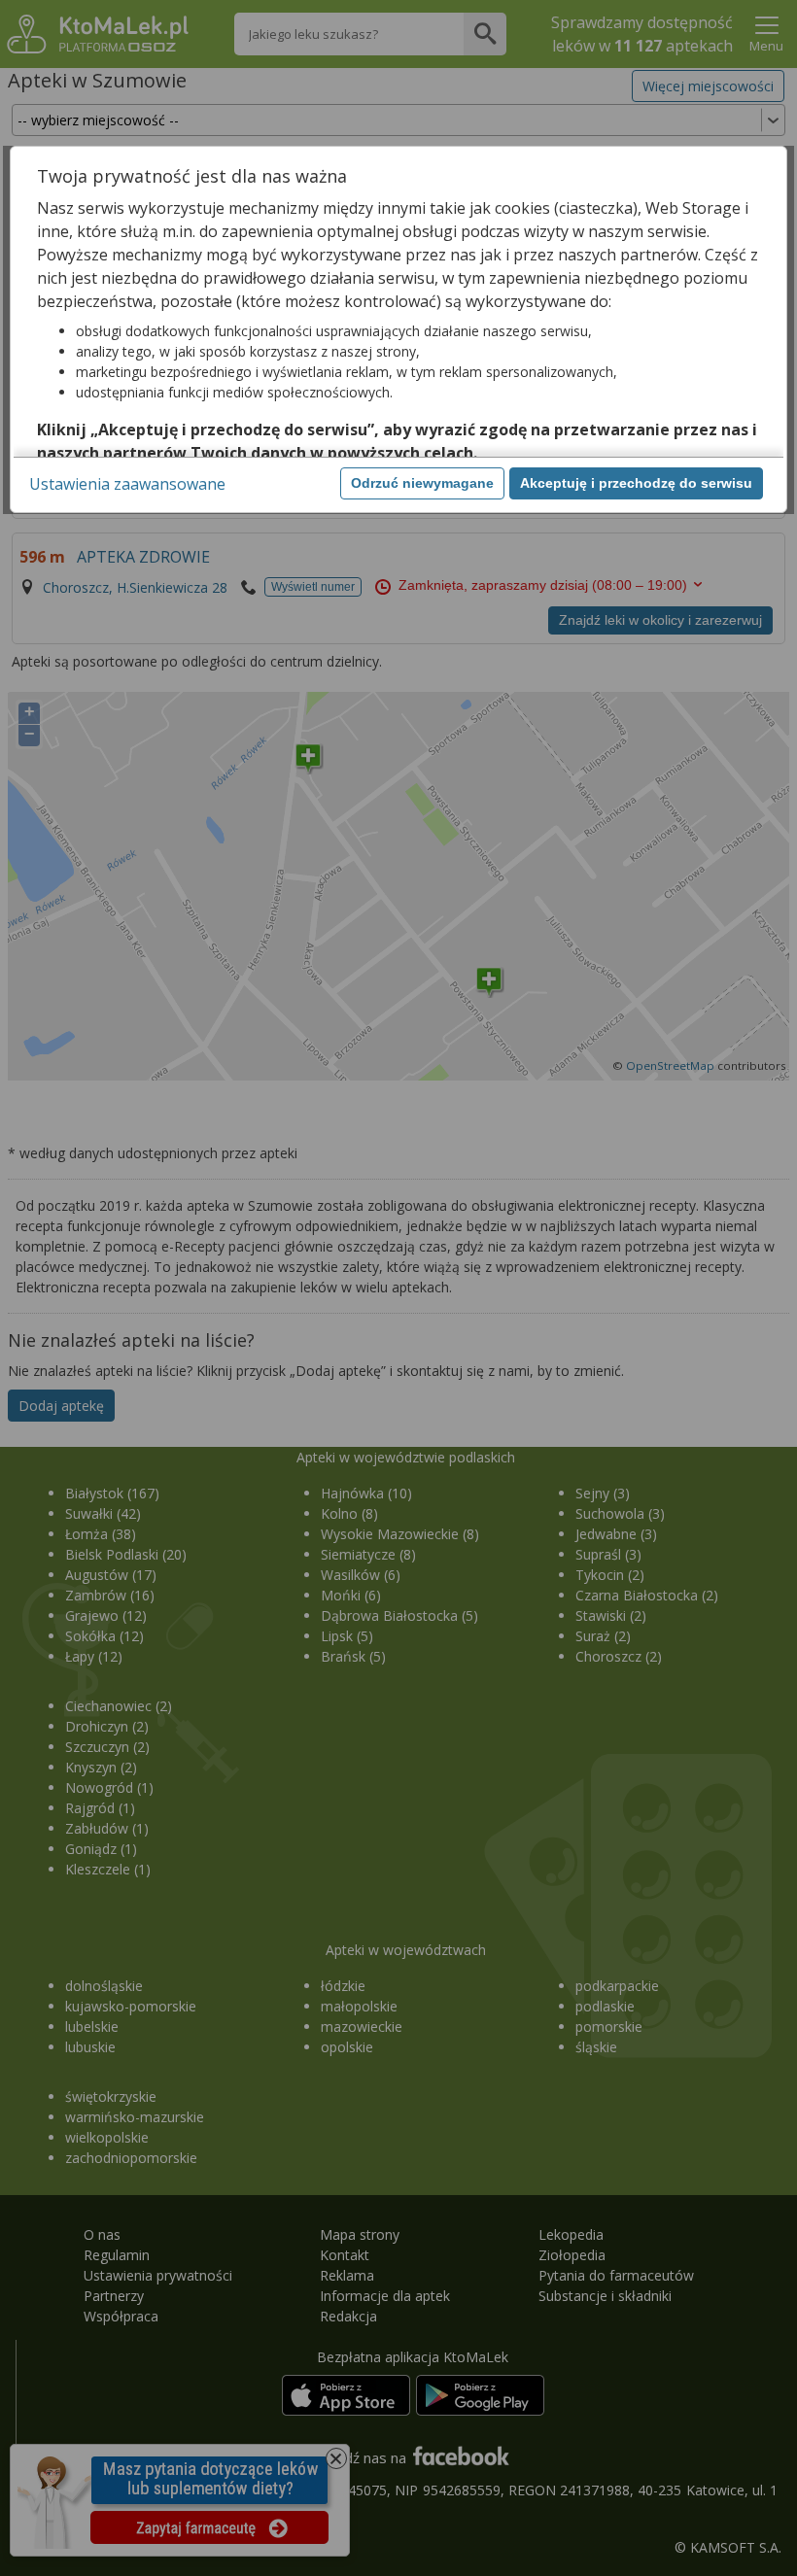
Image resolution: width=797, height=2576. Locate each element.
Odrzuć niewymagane (422, 483)
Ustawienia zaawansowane (127, 484)
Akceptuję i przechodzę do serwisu (636, 483)
